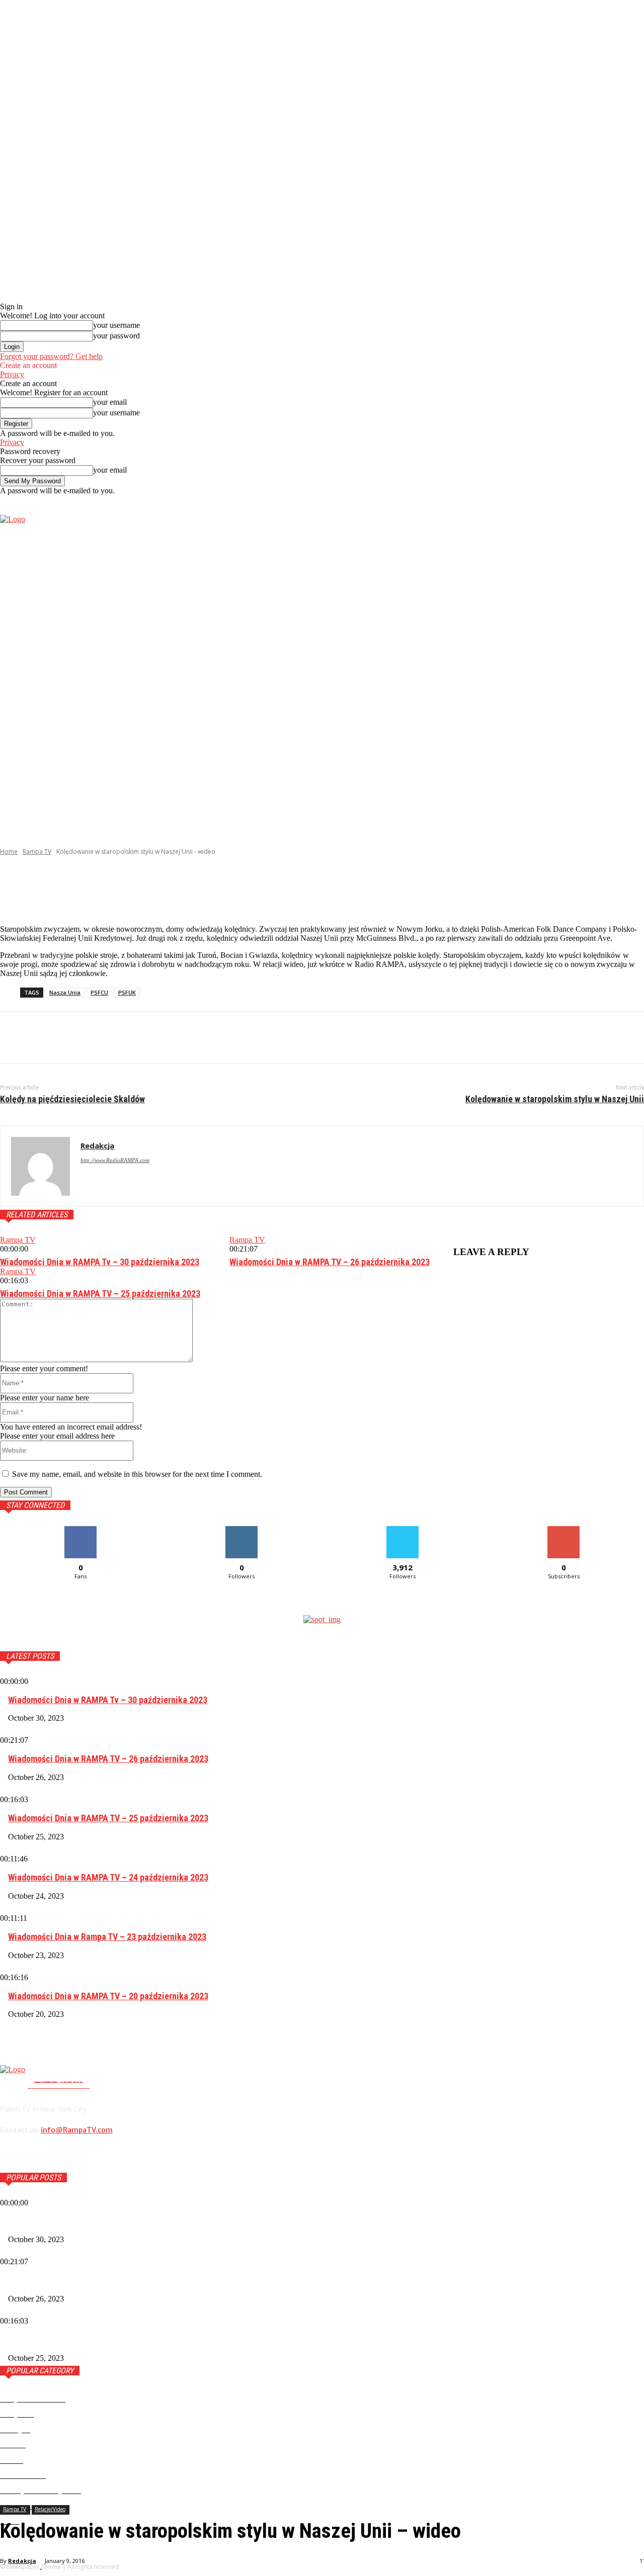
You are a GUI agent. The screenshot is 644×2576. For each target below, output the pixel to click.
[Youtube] (638, 657)
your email (110, 402)
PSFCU (99, 992)
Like (81, 1530)
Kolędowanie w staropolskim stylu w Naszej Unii (555, 1099)
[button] (636, 504)
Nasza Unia (65, 992)
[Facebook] (592, 657)
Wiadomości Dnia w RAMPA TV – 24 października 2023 (108, 1877)
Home (9, 852)
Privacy (12, 374)
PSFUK (127, 992)
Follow (242, 1530)
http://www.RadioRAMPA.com (115, 1160)
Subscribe (563, 1530)
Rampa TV (37, 852)
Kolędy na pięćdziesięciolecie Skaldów (72, 1099)
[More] (241, 891)
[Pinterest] (89, 1038)
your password (116, 336)
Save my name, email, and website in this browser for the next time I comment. (137, 1474)
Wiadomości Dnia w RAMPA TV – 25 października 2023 (100, 1294)
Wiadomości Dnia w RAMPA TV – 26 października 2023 (330, 1262)
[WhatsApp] (125, 1038)
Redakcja (22, 2561)
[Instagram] (608, 657)
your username (116, 325)
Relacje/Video (50, 2509)
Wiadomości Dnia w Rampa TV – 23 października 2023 (107, 1937)
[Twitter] (623, 657)
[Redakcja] (41, 1166)
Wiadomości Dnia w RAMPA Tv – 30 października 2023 (100, 1262)
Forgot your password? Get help (51, 356)
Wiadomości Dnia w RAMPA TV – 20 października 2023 (108, 1996)
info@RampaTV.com (77, 2130)
